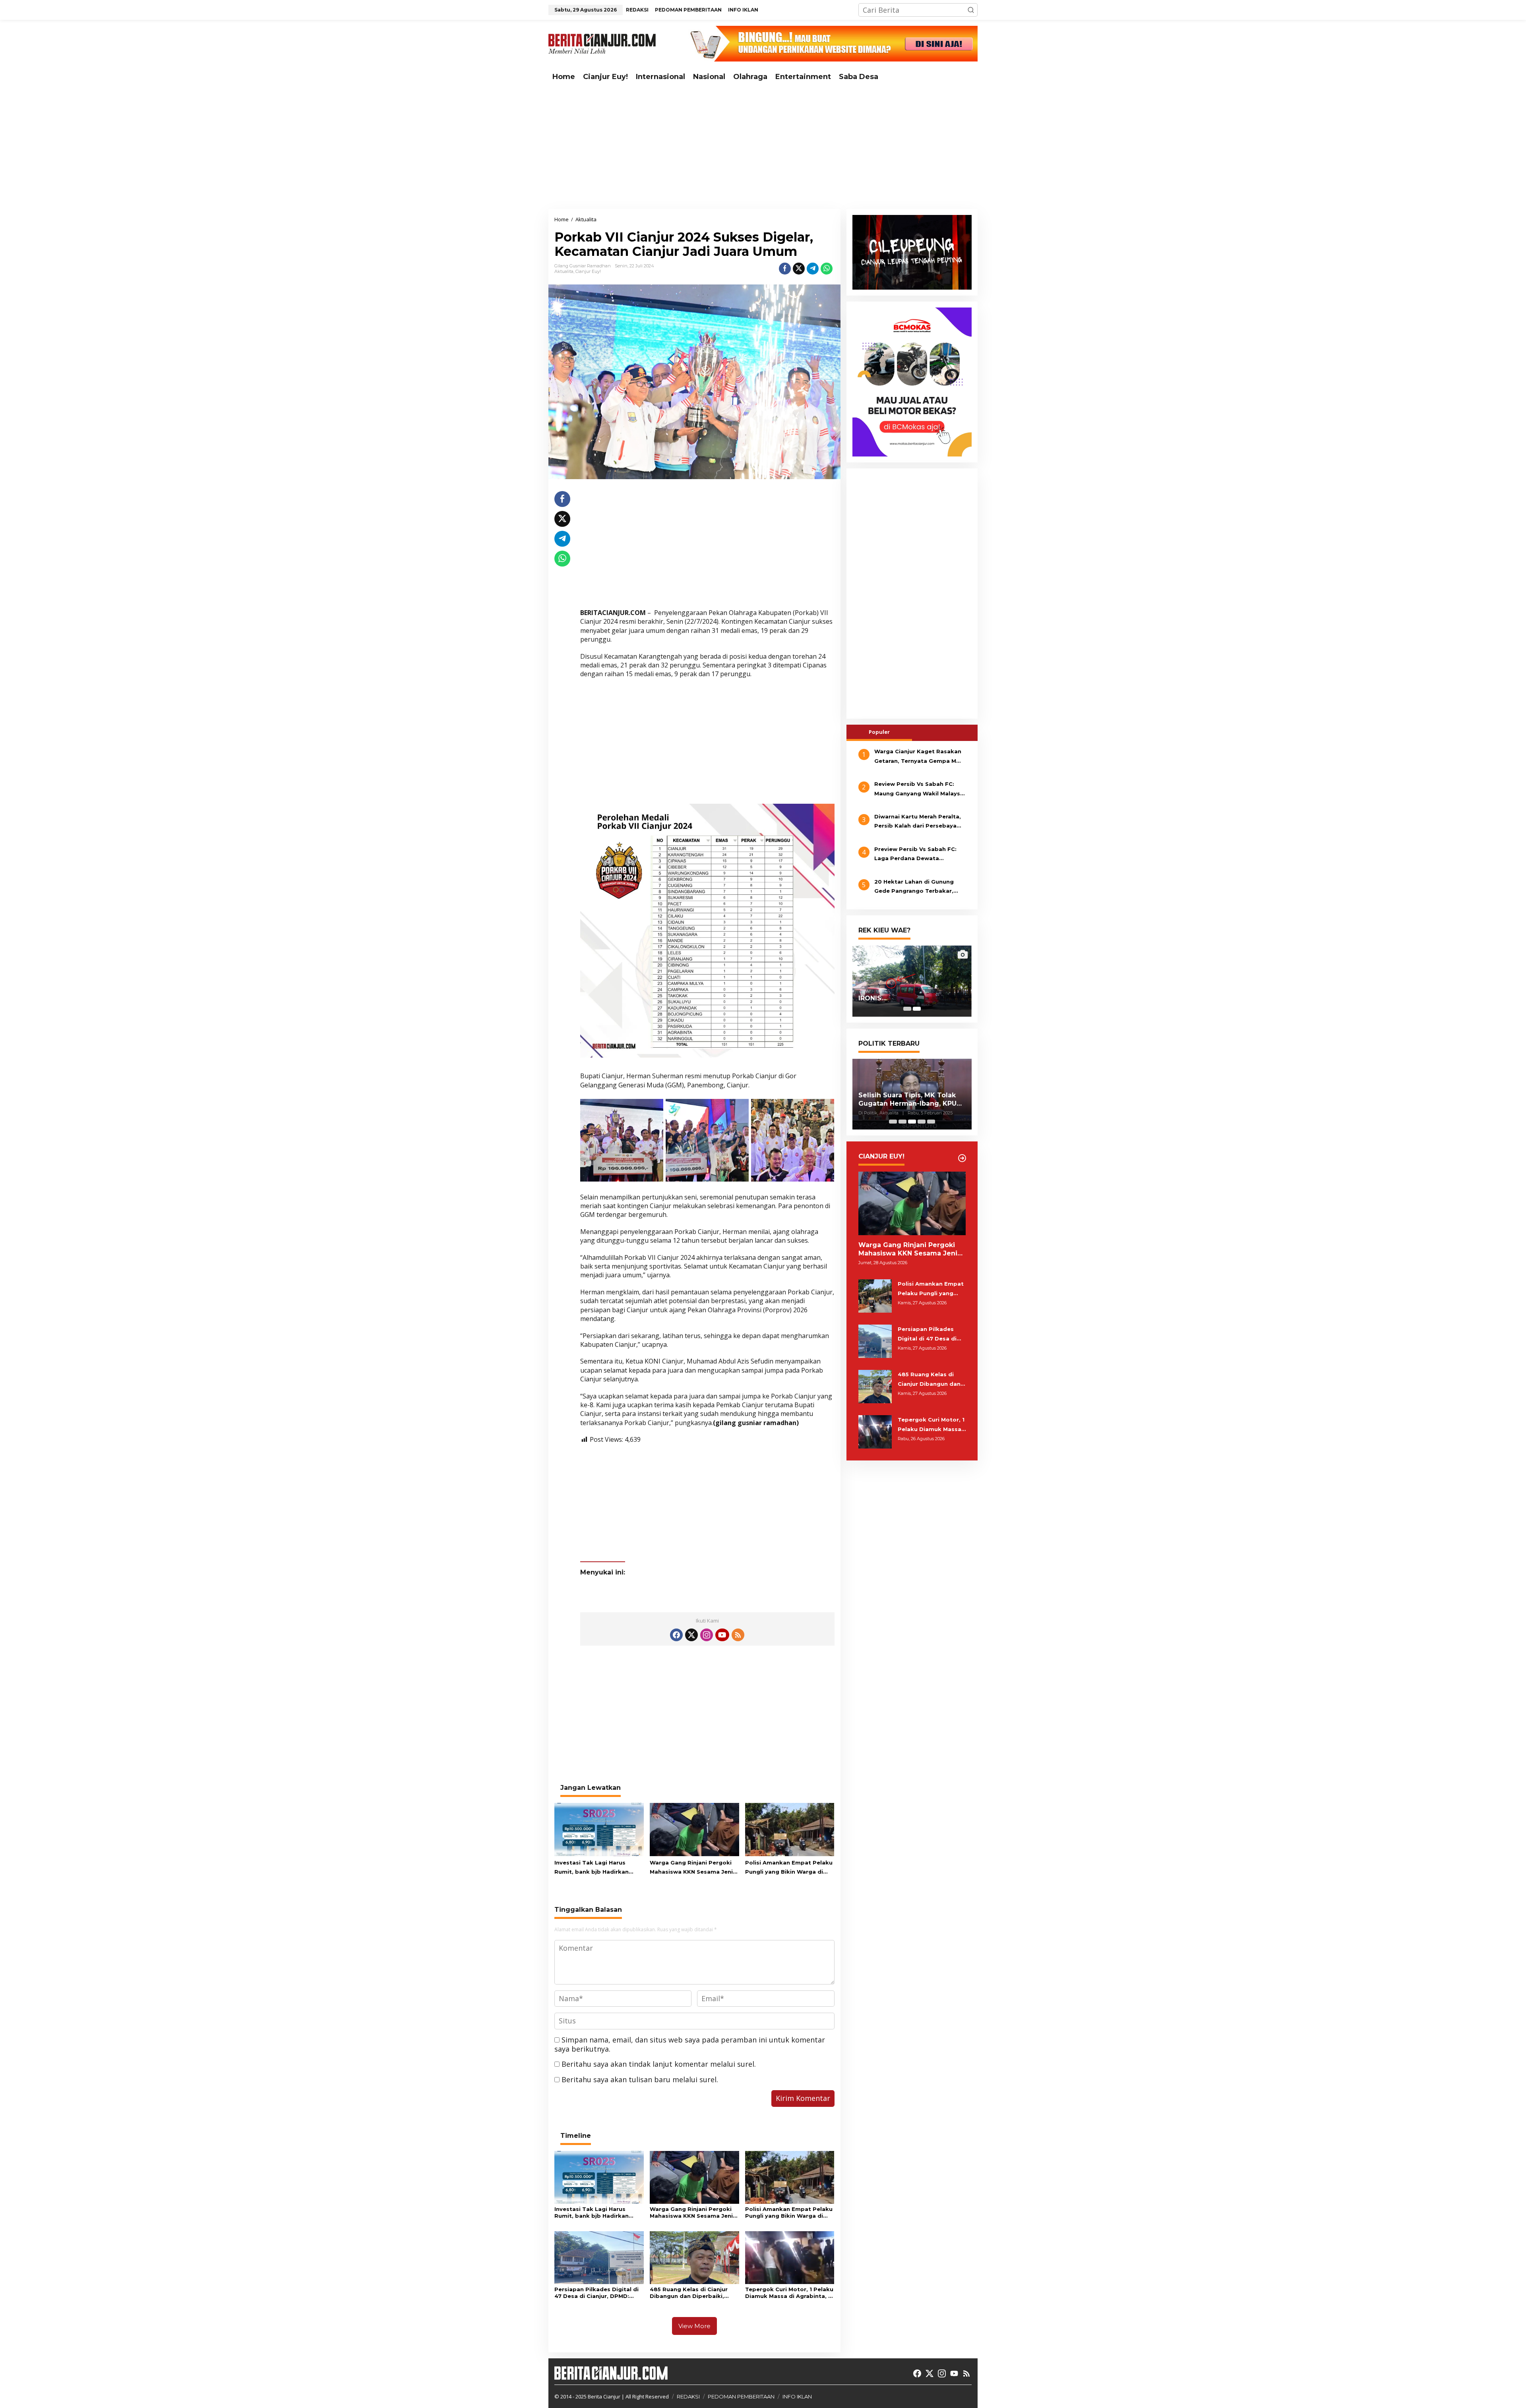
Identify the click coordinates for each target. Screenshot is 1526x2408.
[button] (971, 10)
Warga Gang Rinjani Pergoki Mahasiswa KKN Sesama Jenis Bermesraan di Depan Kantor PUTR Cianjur (693, 1868)
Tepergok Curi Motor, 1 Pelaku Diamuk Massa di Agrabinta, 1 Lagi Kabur (789, 2293)
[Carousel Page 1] (907, 1009)
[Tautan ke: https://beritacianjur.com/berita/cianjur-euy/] (962, 1158)
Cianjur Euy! (588, 271)
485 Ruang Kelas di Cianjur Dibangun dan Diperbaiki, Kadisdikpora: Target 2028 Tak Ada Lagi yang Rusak (689, 2293)
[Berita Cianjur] (602, 43)
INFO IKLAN (797, 2396)
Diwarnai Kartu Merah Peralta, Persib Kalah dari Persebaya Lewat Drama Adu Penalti (918, 822)
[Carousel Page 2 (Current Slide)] (917, 1009)
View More (694, 2326)
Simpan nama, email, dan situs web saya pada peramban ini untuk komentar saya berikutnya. (690, 2044)
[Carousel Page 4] (922, 1122)
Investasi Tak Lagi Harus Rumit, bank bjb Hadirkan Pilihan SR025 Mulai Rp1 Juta (595, 1868)
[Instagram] (707, 1635)
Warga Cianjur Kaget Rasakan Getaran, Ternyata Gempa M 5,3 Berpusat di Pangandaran (918, 757)
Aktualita (564, 271)
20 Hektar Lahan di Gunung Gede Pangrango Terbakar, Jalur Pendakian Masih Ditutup (919, 887)
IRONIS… (872, 998)
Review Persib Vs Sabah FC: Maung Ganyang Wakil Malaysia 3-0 (920, 789)
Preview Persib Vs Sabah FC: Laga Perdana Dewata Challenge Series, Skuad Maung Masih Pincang (920, 855)
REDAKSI (688, 2396)
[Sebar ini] (785, 269)
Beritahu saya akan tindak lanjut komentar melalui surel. (659, 2064)
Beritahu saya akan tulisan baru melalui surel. (640, 2079)
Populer (879, 732)
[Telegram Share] (813, 269)
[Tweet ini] (799, 269)
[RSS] (738, 1635)
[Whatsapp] (827, 269)
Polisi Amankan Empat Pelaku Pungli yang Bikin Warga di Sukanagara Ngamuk (789, 1868)
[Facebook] (676, 1635)
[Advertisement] (763, 147)
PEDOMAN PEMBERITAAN (741, 2396)
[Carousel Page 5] (931, 1122)
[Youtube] (722, 1635)
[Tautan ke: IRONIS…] (912, 981)
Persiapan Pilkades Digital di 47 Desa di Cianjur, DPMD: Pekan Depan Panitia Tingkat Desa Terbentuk (597, 2293)
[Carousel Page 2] (902, 1122)
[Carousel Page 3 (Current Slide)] (912, 1122)
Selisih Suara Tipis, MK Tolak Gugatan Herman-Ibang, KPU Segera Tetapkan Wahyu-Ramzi (907, 1100)
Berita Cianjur (604, 2396)
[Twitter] (691, 1635)
